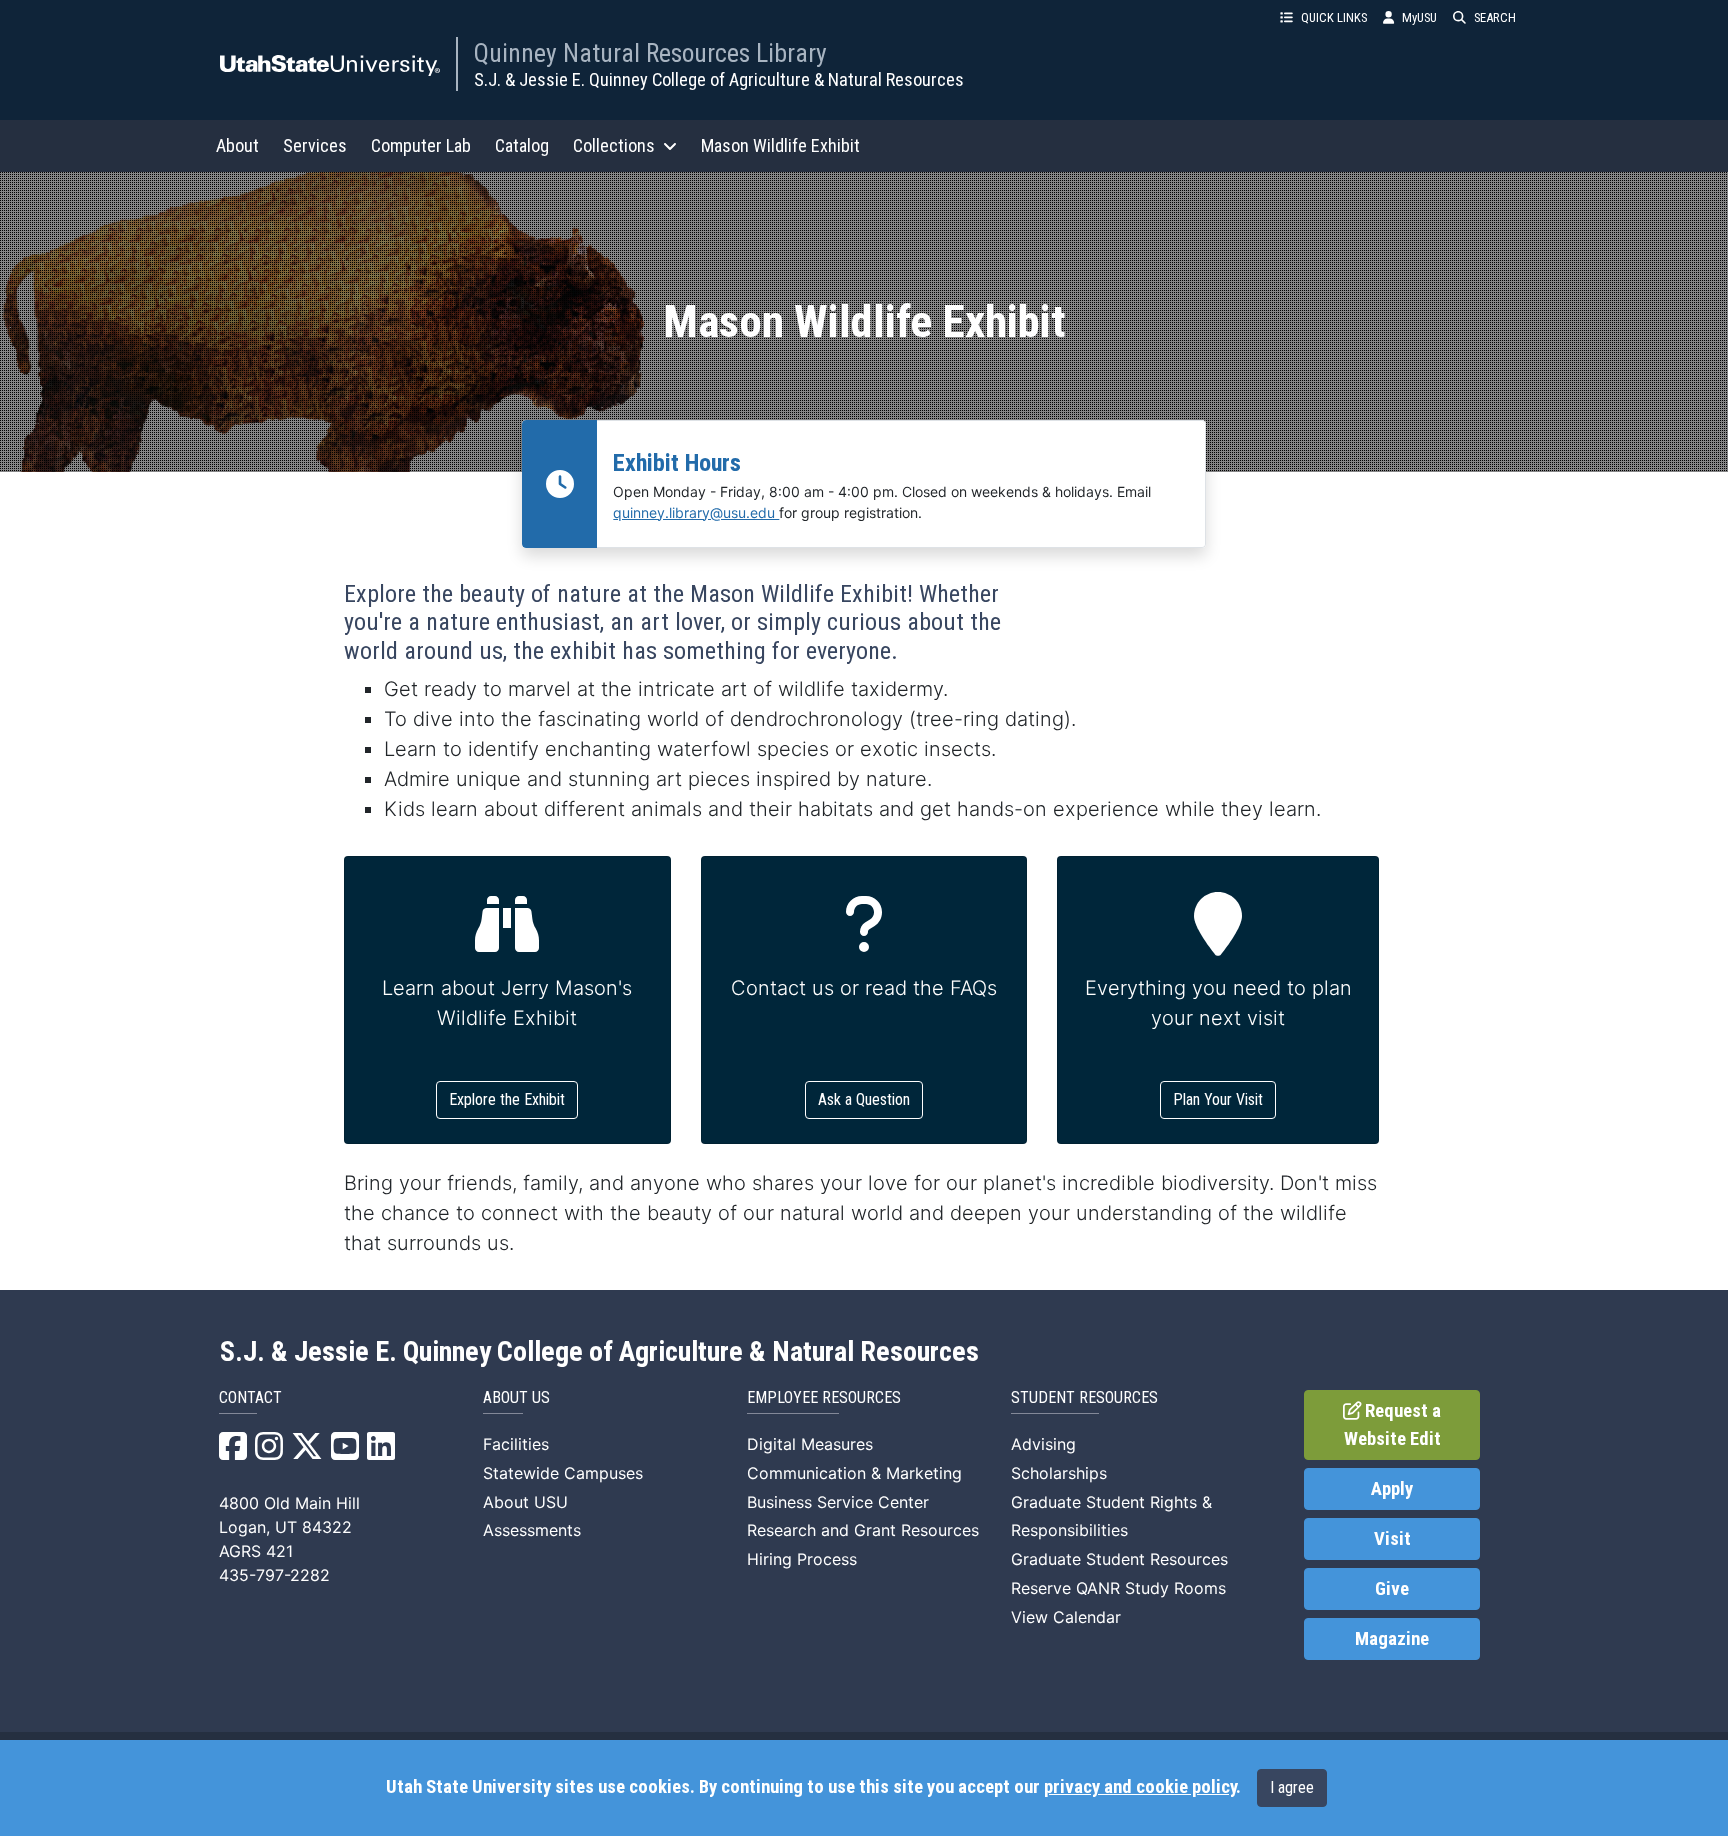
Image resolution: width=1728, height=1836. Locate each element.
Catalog (522, 145)
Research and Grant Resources (863, 1530)
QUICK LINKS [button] (1334, 17)
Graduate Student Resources (1119, 1559)
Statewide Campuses (563, 1473)
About (237, 145)
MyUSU (1419, 17)
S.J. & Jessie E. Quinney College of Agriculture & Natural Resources (719, 79)
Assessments (532, 1530)
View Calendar (1066, 1617)
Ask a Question (864, 1099)
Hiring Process (802, 1559)
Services (315, 145)
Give (1392, 1589)
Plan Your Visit (1218, 1099)
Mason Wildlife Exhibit (780, 145)
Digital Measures (810, 1444)
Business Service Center (838, 1502)
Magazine (1392, 1639)
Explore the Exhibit (507, 1099)
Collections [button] (614, 145)
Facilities (516, 1444)
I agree (1292, 1787)
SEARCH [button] (1495, 17)
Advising (1043, 1444)
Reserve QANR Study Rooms (1118, 1588)
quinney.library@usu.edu (696, 512)
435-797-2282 (274, 1575)
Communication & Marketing (854, 1473)
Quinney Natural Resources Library (650, 53)
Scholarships (1059, 1473)
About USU (525, 1502)
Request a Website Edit (1393, 1425)
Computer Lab (421, 145)
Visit (1392, 1539)
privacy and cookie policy (1140, 1787)
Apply (1392, 1489)
